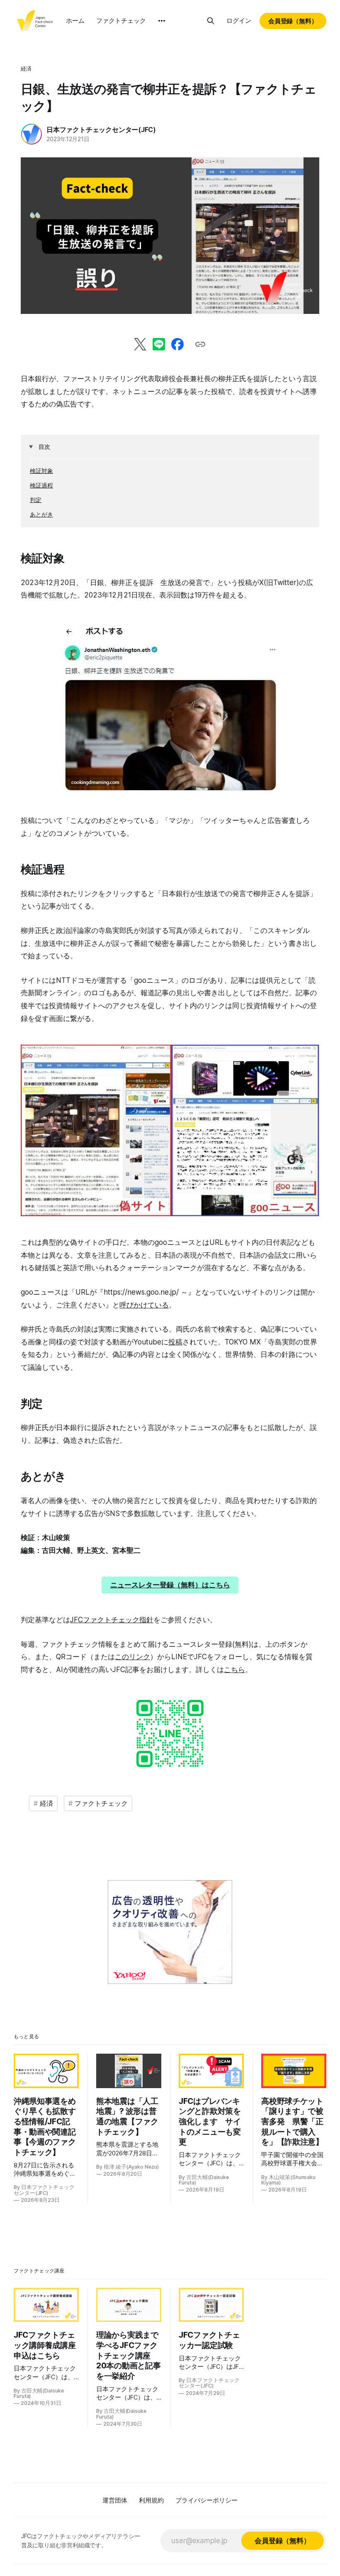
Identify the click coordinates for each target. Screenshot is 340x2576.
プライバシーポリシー (206, 2500)
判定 (36, 500)
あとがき (41, 514)
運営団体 (115, 2500)
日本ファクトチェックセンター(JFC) (101, 130)
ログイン (239, 21)
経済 (26, 69)
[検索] (211, 21)
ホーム (75, 21)
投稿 (175, 1342)
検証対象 (41, 471)
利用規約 (151, 2500)
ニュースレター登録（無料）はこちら (170, 1585)
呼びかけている (144, 1305)
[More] (162, 21)
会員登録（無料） (293, 21)
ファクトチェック (121, 21)
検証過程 (41, 485)
